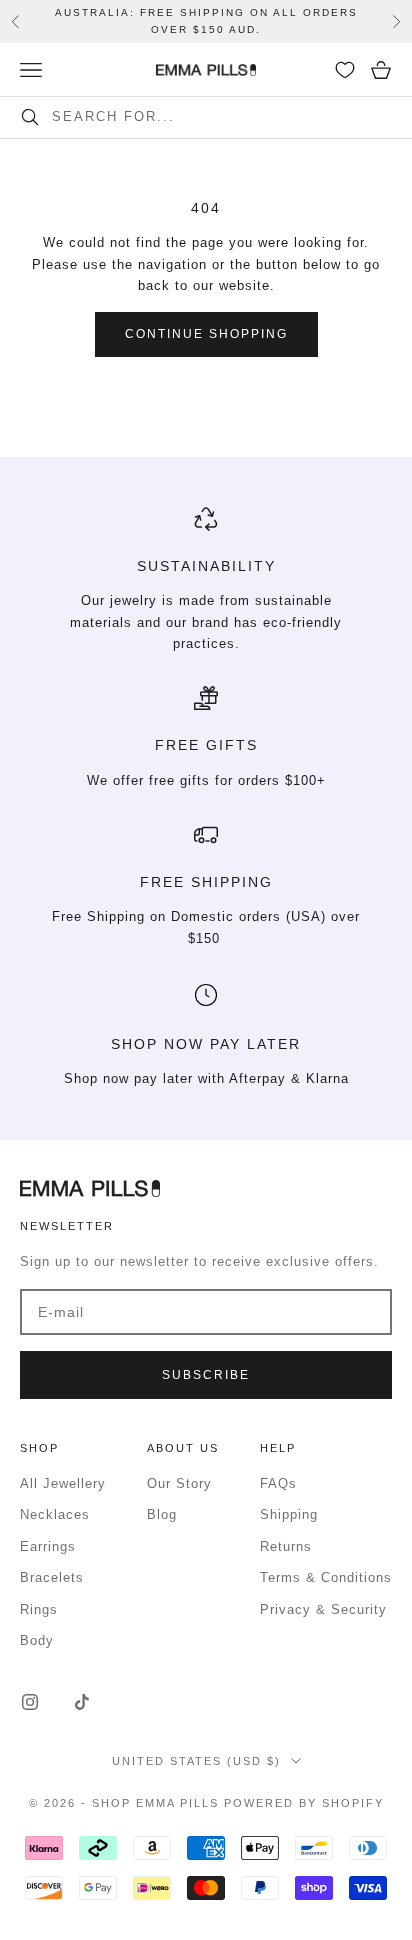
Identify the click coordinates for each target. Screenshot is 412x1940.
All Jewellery (63, 1483)
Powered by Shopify (304, 1803)
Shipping (289, 1514)
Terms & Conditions (326, 1577)
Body (37, 1640)
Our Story (179, 1483)
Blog (162, 1514)
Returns (286, 1546)
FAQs (278, 1483)
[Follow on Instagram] (30, 1702)
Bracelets (52, 1577)
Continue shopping (206, 334)
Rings (39, 1609)
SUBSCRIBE (206, 1375)
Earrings (48, 1546)
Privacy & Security (323, 1609)
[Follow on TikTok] (82, 1702)
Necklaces (55, 1514)
